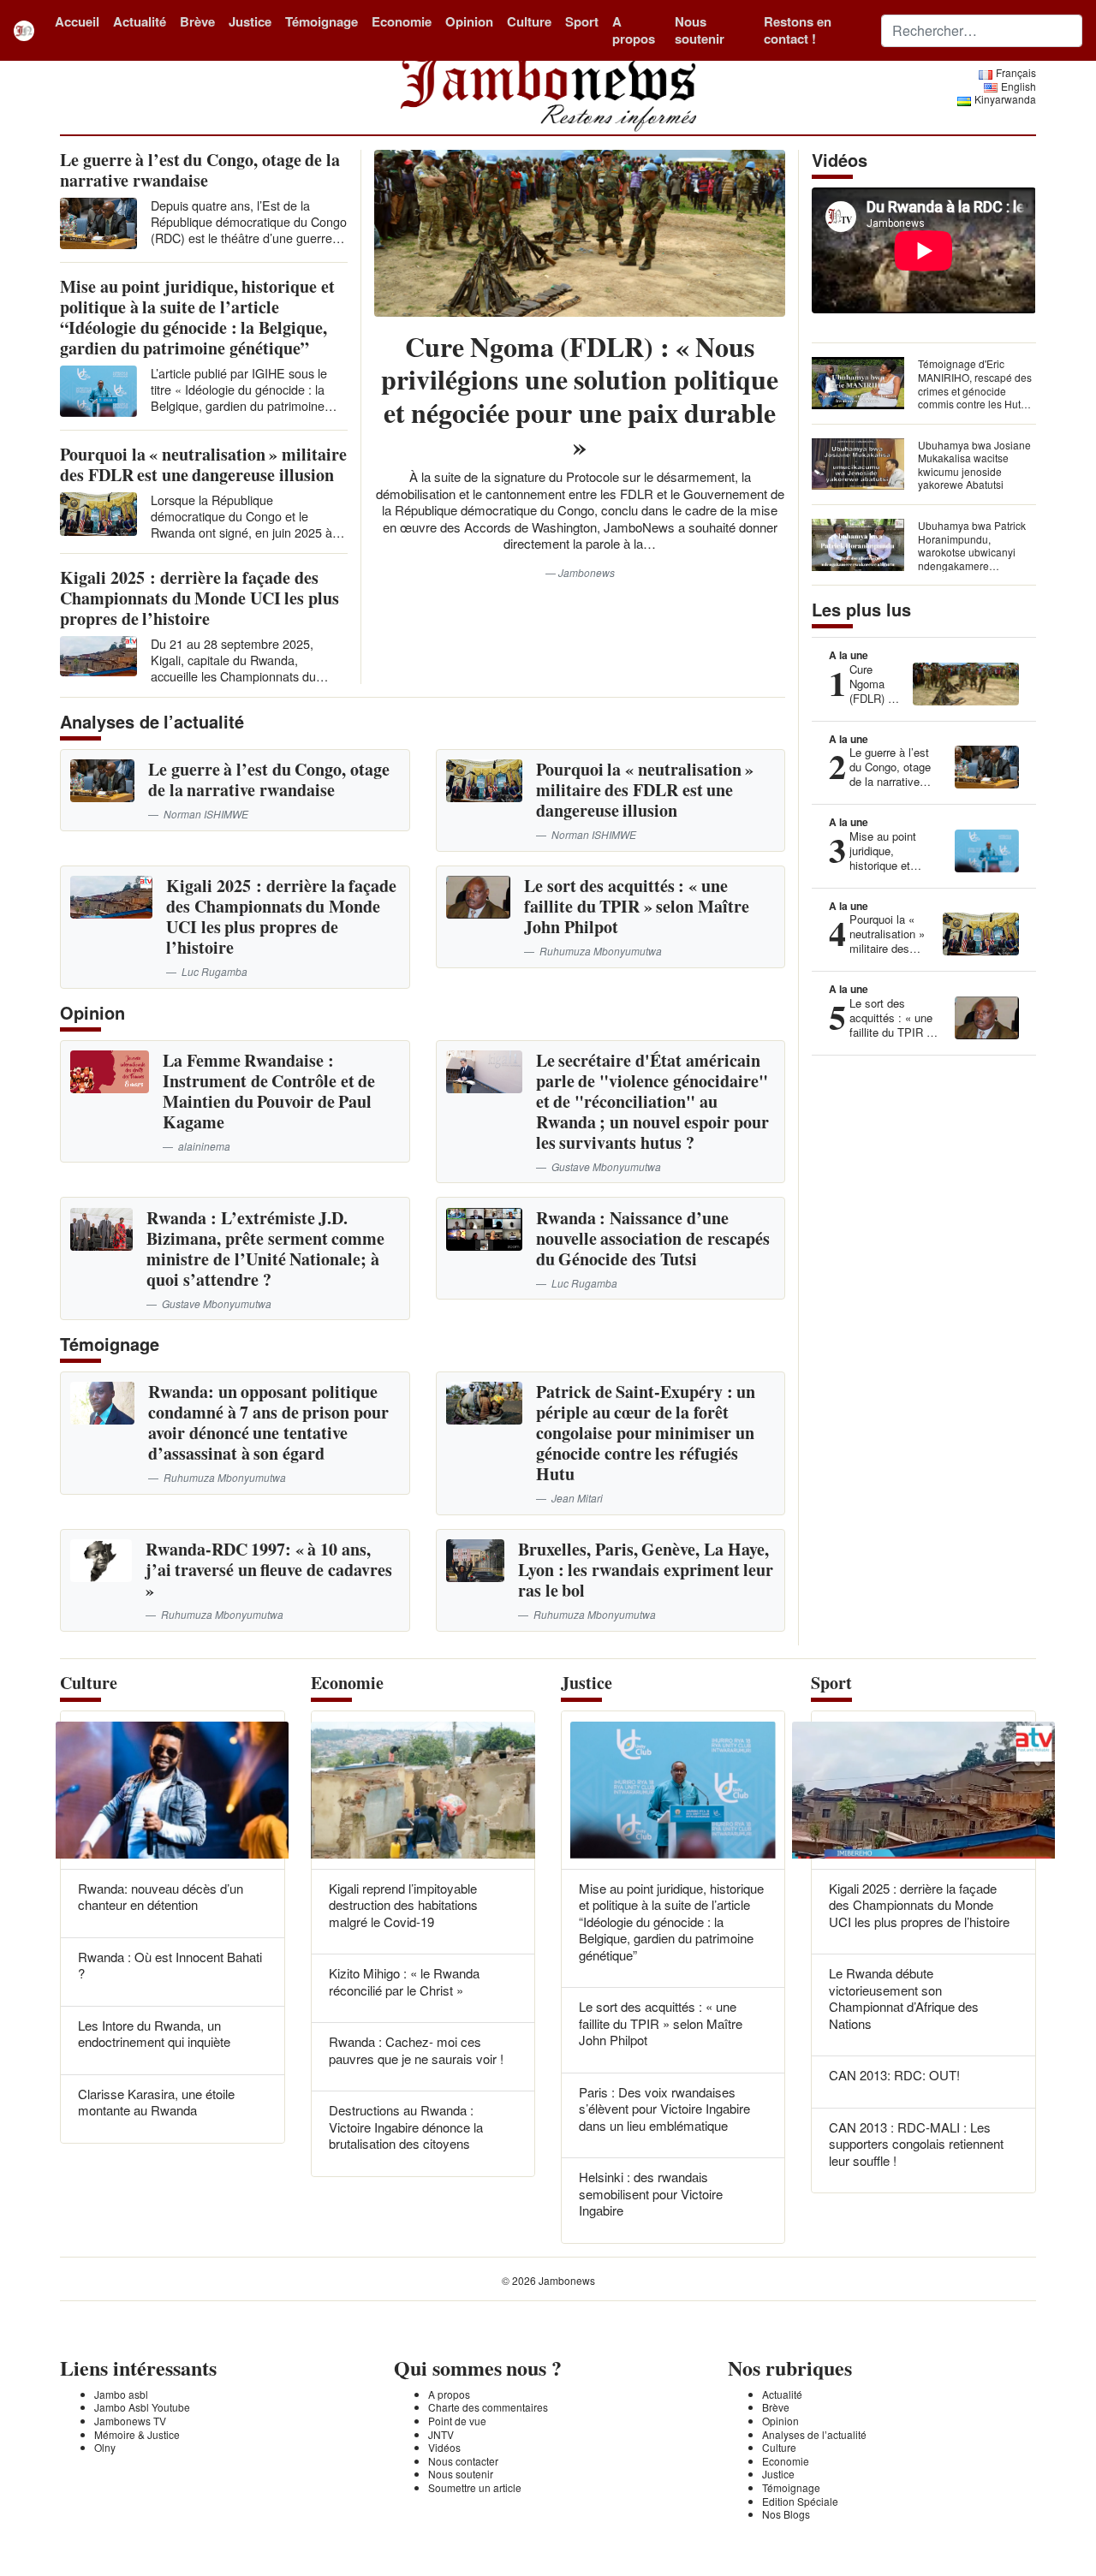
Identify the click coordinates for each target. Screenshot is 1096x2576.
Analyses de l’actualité (814, 2434)
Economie (402, 21)
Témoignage (322, 21)
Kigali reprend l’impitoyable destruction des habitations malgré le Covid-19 (403, 1905)
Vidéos (444, 2447)
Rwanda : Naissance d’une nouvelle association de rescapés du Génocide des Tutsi (653, 1238)
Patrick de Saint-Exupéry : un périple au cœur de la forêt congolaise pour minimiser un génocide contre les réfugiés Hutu (646, 1433)
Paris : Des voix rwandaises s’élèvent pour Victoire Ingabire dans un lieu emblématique (664, 2109)
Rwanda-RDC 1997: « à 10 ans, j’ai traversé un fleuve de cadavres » (269, 1570)
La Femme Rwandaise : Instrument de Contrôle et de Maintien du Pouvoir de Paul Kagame (269, 1091)
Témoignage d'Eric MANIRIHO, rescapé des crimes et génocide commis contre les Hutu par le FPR (975, 390)
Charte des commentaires (488, 2407)
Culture (529, 21)
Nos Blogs (786, 2514)
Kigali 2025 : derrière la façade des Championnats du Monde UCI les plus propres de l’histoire (200, 598)
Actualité (140, 21)
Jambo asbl (121, 2394)
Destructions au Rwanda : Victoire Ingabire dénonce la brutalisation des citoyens (406, 2127)
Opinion (469, 21)
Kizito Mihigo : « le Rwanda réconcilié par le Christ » (404, 1981)
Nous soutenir (700, 30)
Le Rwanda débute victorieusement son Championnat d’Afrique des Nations (904, 1998)
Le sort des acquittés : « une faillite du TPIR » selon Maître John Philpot (637, 906)
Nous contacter (463, 2461)
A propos (634, 30)
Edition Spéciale (800, 2501)
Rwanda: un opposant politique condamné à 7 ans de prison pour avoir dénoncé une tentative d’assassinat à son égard (268, 1422)
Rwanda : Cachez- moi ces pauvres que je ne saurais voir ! (416, 2050)
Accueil (77, 21)
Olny (105, 2447)
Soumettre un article (475, 2487)
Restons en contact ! (798, 30)
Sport (582, 21)
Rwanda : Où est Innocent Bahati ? (170, 1965)
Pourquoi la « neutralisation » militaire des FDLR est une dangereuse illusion (203, 464)
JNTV (441, 2434)
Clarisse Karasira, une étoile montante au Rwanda (156, 2102)
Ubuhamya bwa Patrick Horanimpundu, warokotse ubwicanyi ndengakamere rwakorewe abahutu (972, 552)
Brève (197, 21)
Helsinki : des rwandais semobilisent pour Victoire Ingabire (651, 2193)
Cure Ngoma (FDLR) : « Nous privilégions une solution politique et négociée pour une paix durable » (579, 396)
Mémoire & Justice (137, 2434)
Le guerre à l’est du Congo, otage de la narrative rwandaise (200, 170)
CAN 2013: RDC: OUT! (894, 2075)
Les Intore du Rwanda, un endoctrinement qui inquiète (154, 2034)
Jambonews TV (130, 2421)
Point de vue (457, 2421)
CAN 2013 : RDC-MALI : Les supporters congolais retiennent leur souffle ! (916, 2144)
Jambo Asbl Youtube (142, 2407)
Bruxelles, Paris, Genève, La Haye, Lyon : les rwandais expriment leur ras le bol (646, 1570)
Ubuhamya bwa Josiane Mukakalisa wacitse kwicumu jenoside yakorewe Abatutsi (974, 465)
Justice (250, 21)
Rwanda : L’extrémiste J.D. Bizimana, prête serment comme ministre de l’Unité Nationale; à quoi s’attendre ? (265, 1249)
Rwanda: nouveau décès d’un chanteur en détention (161, 1897)
